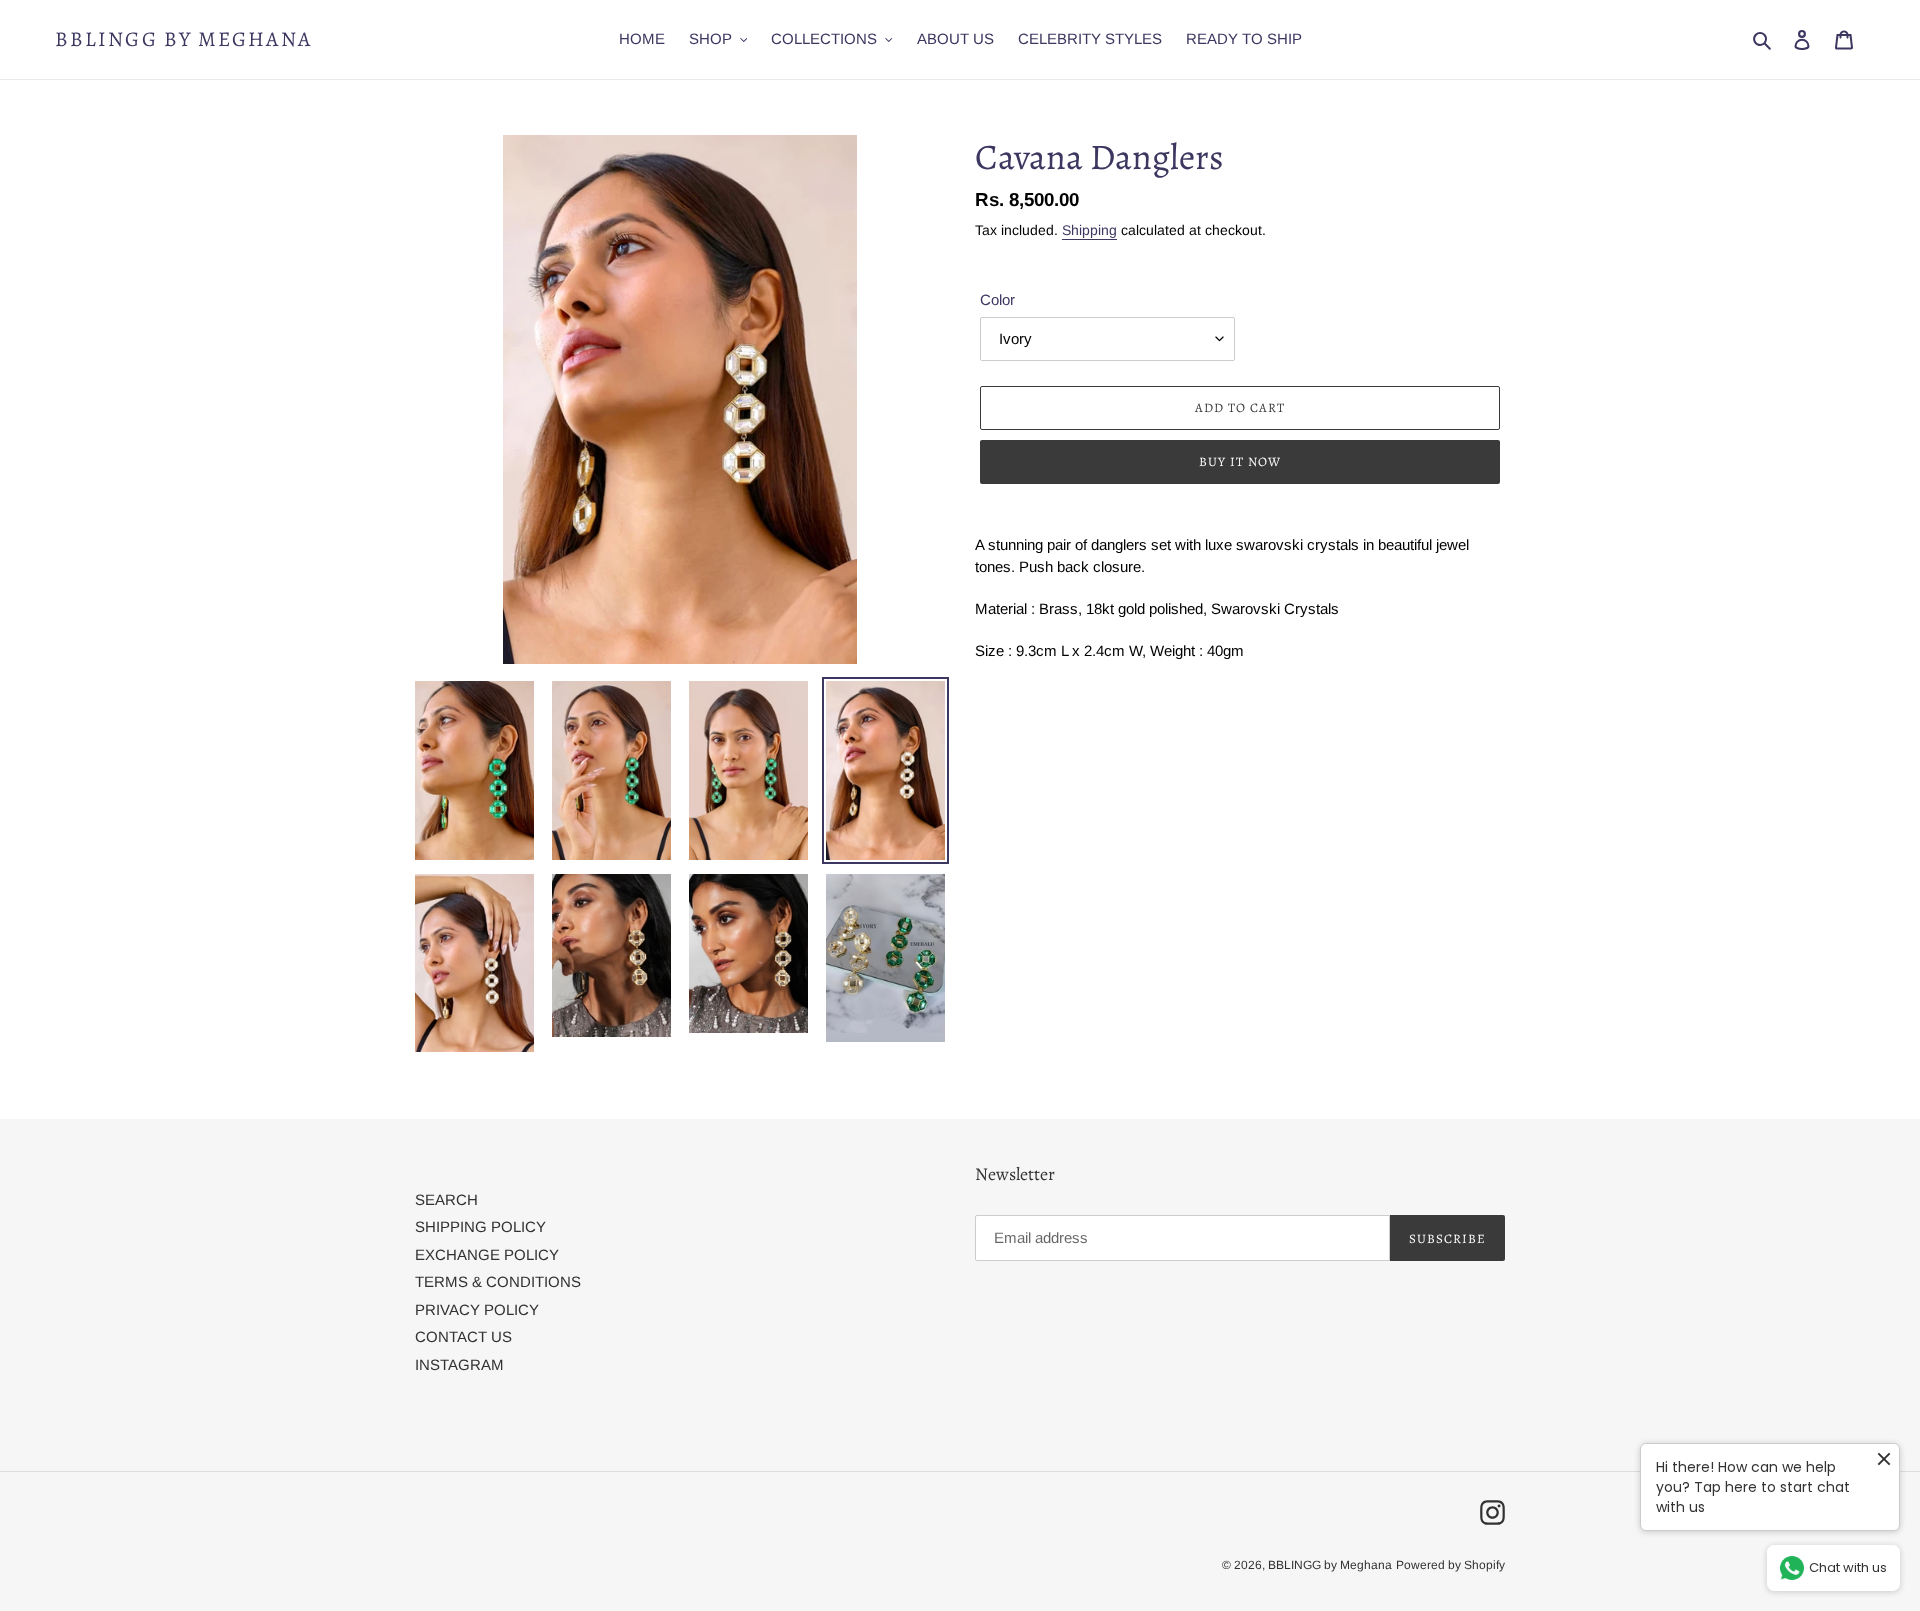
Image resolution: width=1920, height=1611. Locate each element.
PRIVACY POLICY (477, 1309)
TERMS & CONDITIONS (498, 1281)
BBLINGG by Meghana (183, 39)
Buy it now (1240, 461)
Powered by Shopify (1450, 1565)
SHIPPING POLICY (480, 1226)
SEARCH (446, 1199)
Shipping (1089, 230)
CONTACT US (463, 1336)
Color (997, 299)
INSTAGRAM (459, 1364)
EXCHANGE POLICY (487, 1254)
